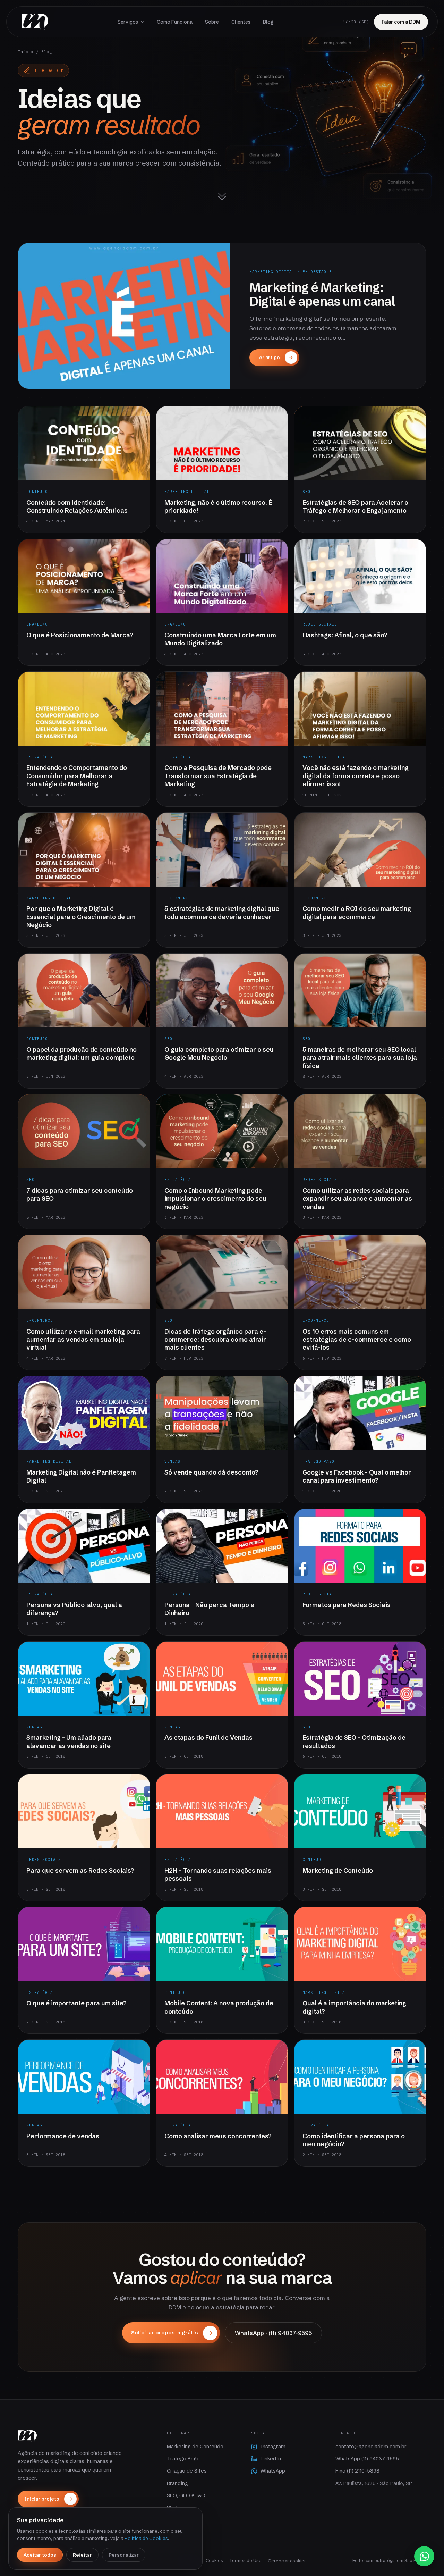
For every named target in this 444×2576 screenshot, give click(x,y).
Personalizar (124, 2555)
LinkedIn (271, 2459)
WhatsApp (273, 2471)
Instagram (273, 2447)
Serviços (128, 22)
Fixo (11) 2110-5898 (357, 2471)
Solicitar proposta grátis (165, 2332)
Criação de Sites (187, 2471)
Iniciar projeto (42, 2499)
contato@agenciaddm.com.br (371, 2447)
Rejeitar (82, 2555)
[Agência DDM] (35, 22)
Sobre (212, 22)
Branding (177, 2483)
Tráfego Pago (183, 2459)
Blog (268, 22)
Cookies (214, 2560)
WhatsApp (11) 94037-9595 (367, 2459)
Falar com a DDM (401, 22)
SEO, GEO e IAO (186, 2495)
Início (25, 52)
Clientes (241, 22)
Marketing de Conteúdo (195, 2447)
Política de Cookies (146, 2538)
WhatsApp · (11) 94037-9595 (273, 2333)
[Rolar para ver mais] (222, 198)
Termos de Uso (245, 2560)
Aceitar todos (40, 2555)
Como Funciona (175, 22)
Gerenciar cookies (287, 2561)
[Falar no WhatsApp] (424, 2556)
